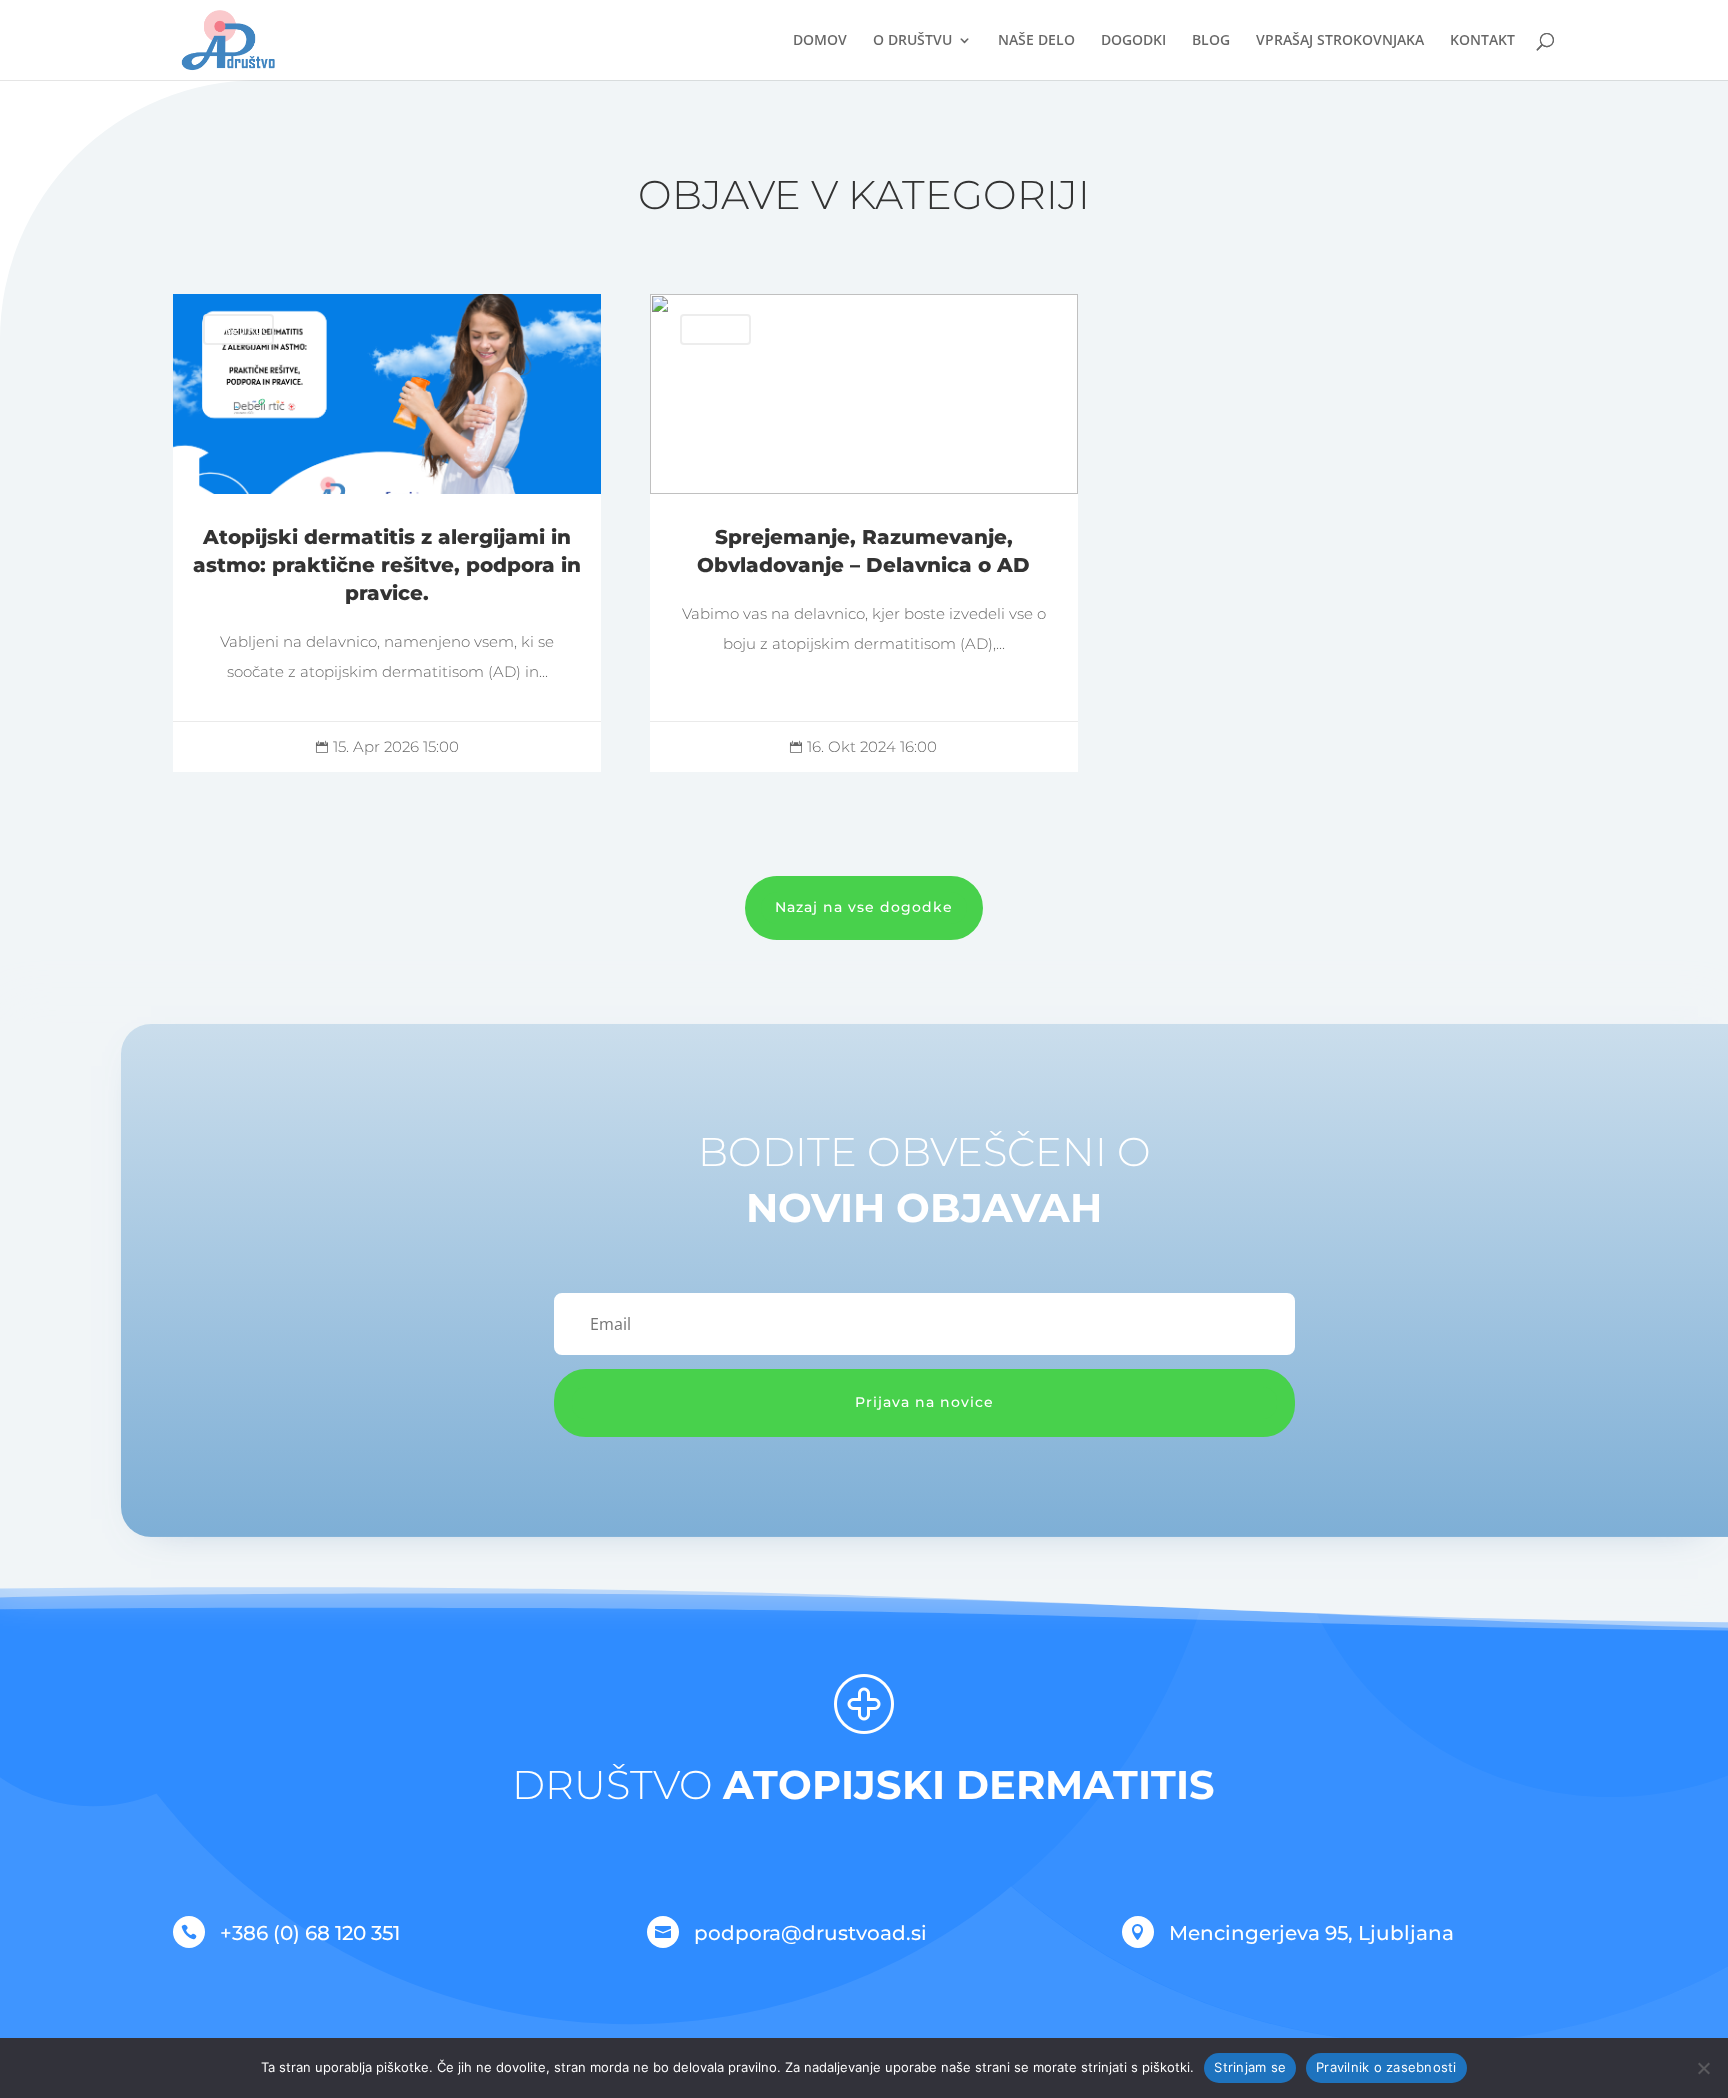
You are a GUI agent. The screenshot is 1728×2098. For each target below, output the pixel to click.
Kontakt (1482, 41)
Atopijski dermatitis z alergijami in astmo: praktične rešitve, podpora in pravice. (387, 533)
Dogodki (1133, 41)
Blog (1211, 41)
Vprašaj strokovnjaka (1340, 41)
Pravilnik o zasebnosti (1386, 2067)
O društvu (912, 41)
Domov (820, 41)
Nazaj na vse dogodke (864, 907)
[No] (1703, 2068)
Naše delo (1036, 41)
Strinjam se (1250, 2067)
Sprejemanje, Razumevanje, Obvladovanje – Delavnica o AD (864, 533)
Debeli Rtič (238, 329)
